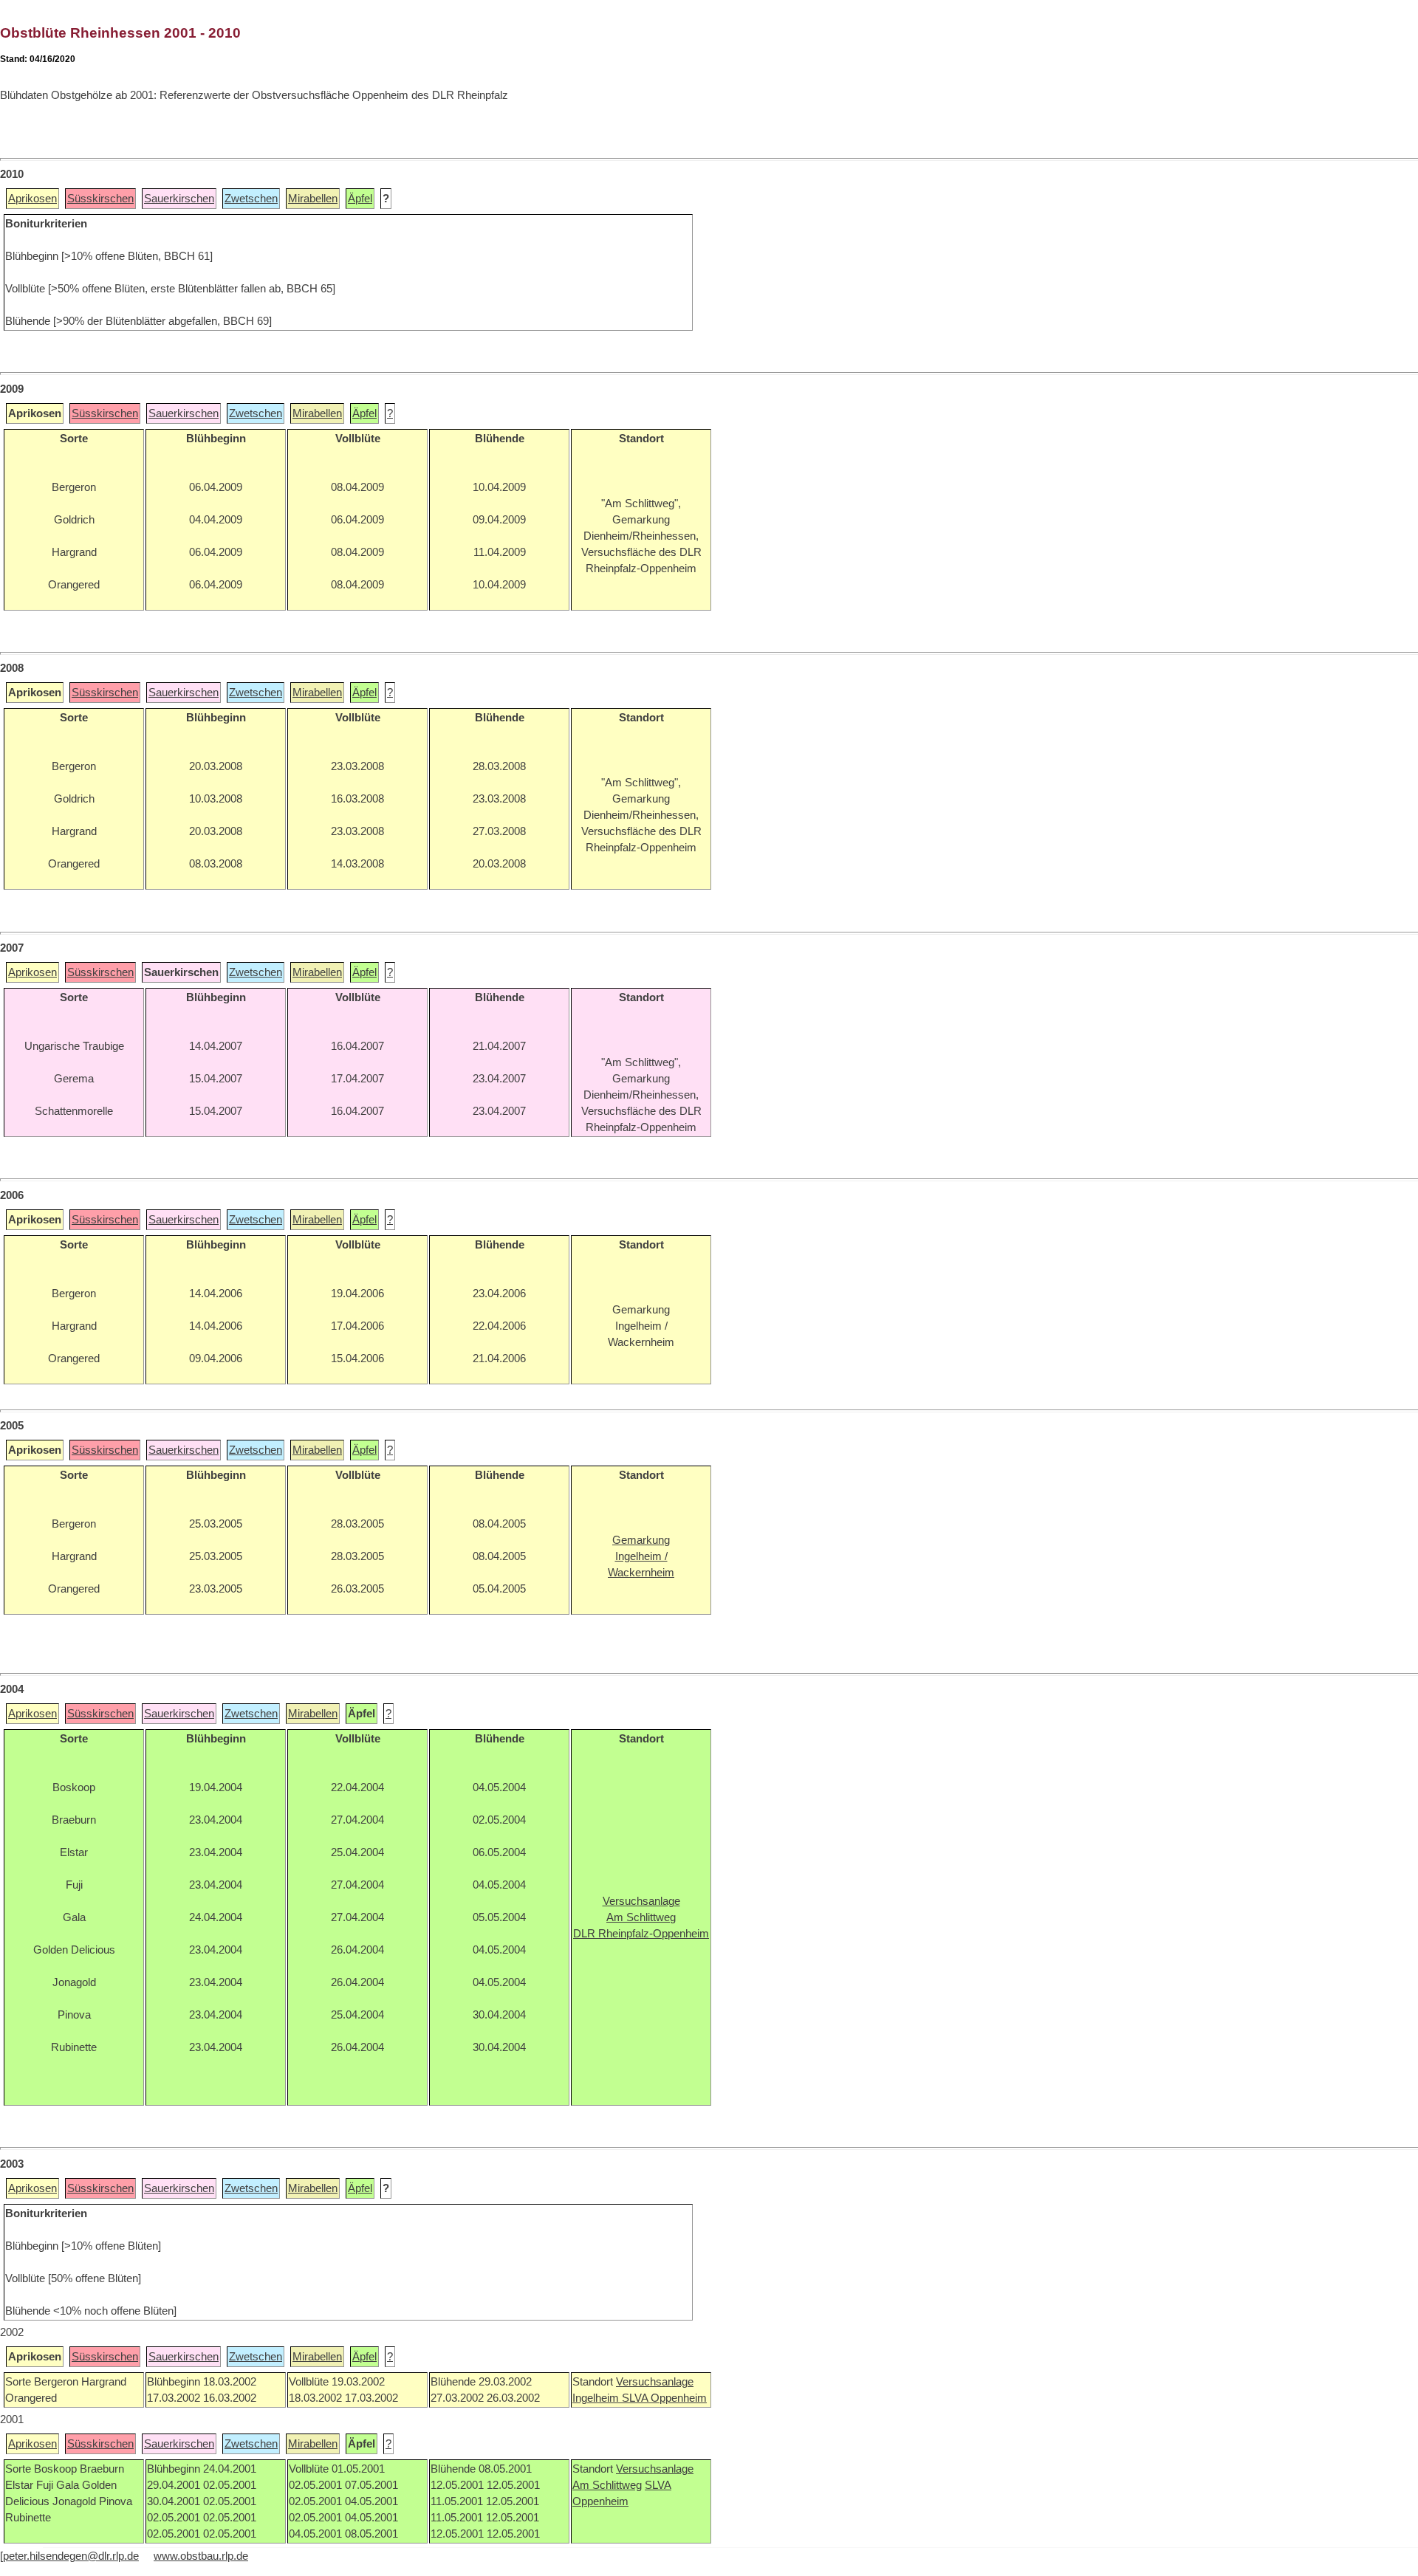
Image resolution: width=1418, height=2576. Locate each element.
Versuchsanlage (655, 2382)
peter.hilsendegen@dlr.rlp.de (71, 2556)
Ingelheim (597, 2398)
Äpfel (360, 199)
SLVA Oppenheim (664, 2398)
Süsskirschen (100, 199)
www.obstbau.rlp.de (201, 2556)
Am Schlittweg (607, 2485)
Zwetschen (251, 199)
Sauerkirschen (179, 199)
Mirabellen (313, 199)
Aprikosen (32, 199)
